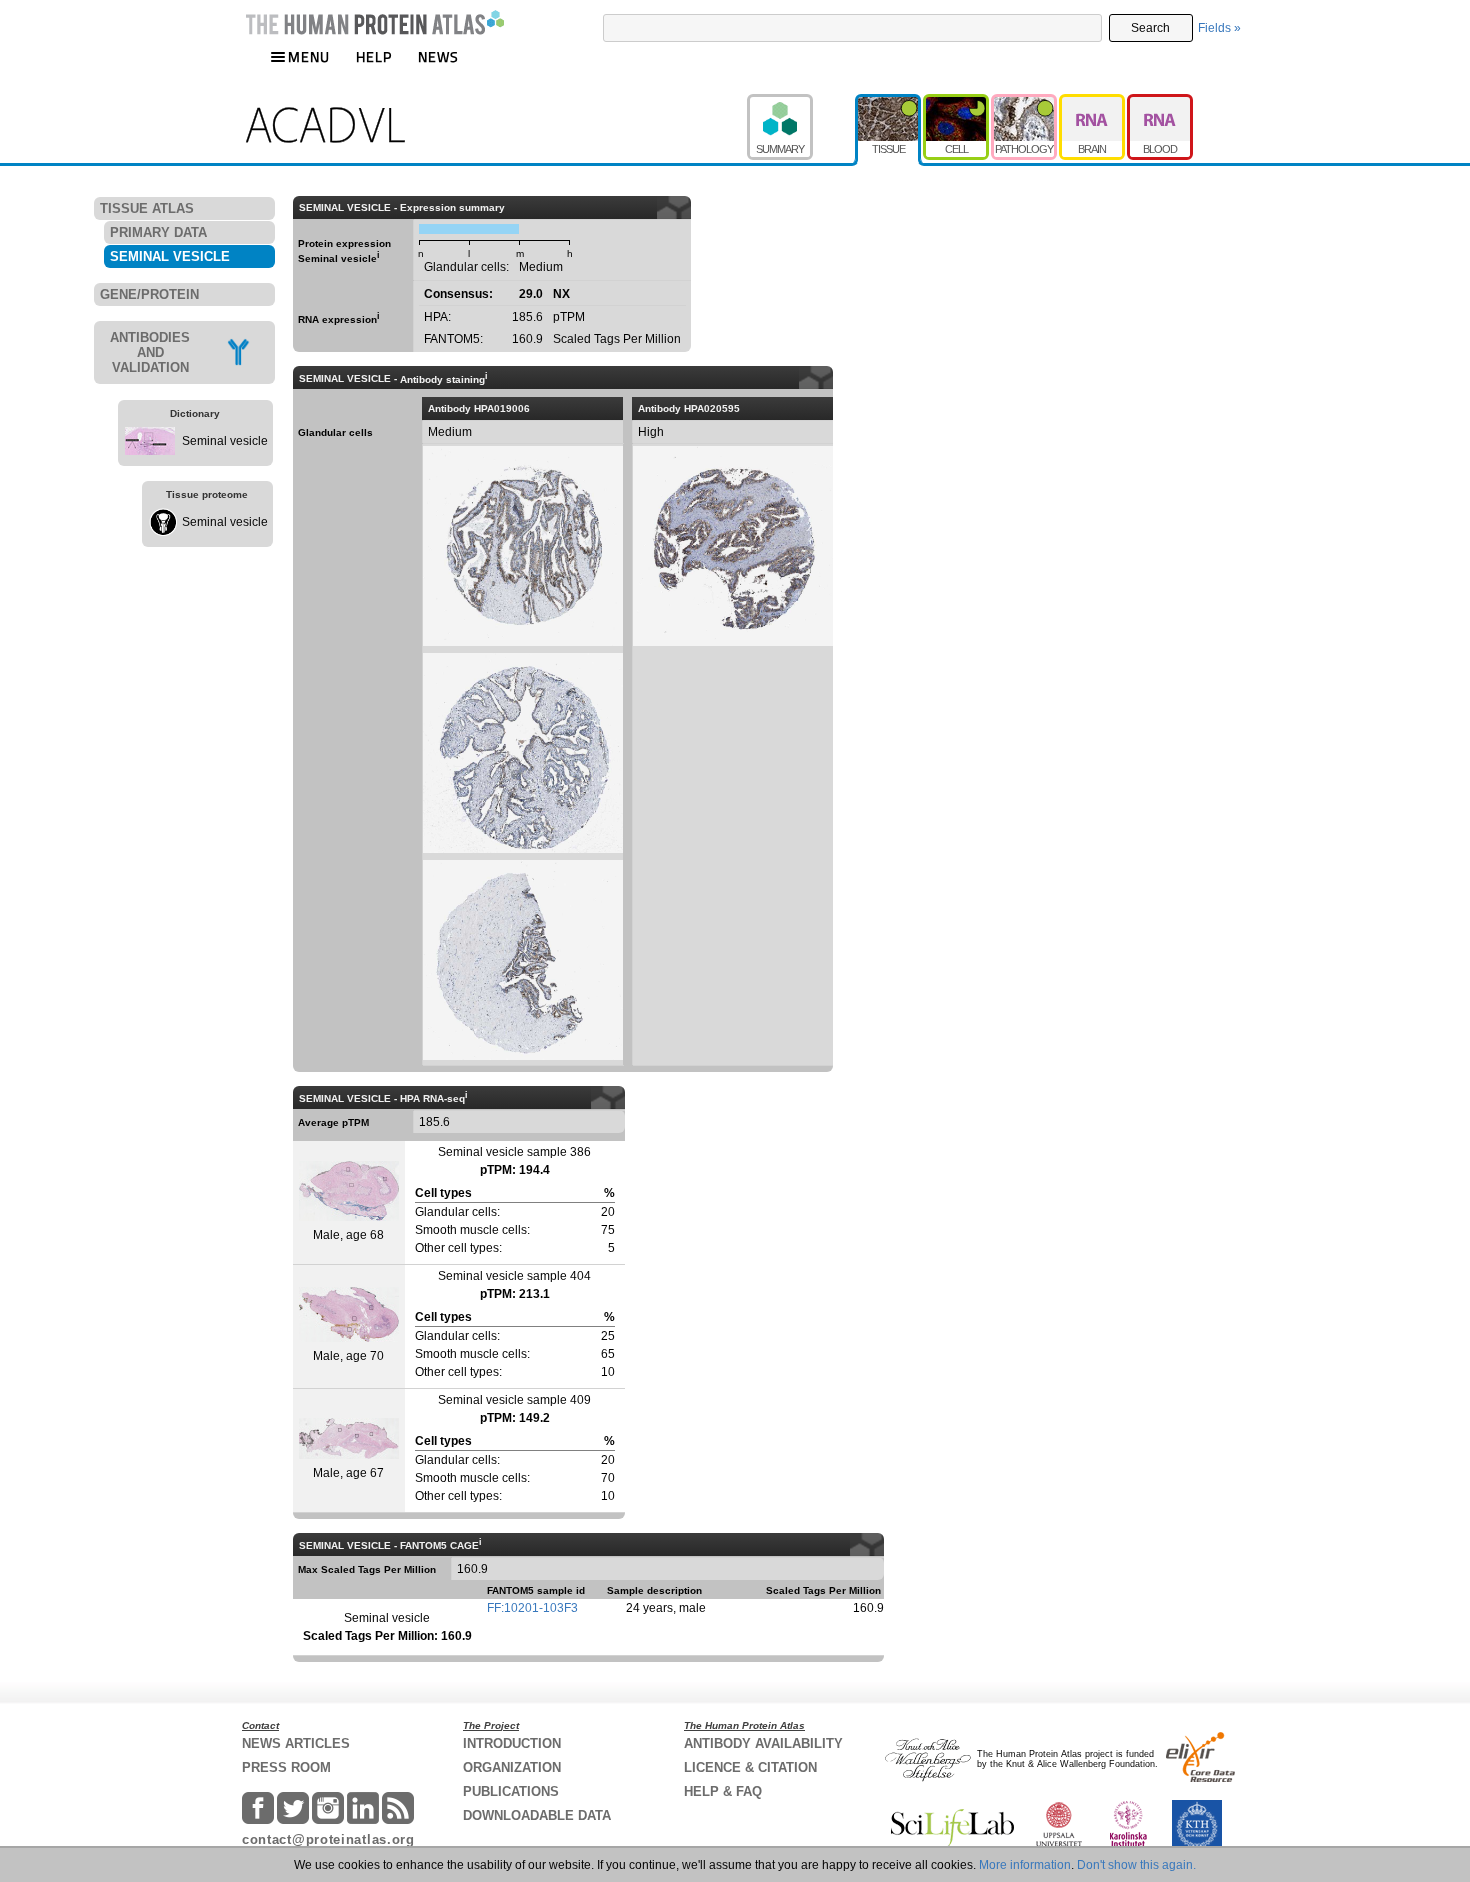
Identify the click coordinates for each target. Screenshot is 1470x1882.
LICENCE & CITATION (750, 1767)
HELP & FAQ (723, 1791)
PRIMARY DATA (158, 232)
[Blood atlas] (1160, 103)
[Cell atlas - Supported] (957, 103)
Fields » (1219, 28)
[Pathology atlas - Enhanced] (1025, 103)
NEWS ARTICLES (296, 1743)
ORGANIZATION (512, 1767)
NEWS (438, 56)
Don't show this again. (1136, 1865)
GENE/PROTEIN (149, 294)
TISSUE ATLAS (147, 208)
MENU (309, 56)
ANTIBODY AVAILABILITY (763, 1743)
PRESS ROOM (286, 1767)
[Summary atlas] (801, 103)
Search (1150, 28)
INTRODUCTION (512, 1743)
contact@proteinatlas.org (328, 1839)
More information (1025, 1865)
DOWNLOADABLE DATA (537, 1815)
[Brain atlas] (1093, 103)
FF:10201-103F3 (532, 1608)
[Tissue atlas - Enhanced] (889, 103)
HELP (374, 56)
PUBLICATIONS (511, 1791)
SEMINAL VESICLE (170, 256)
